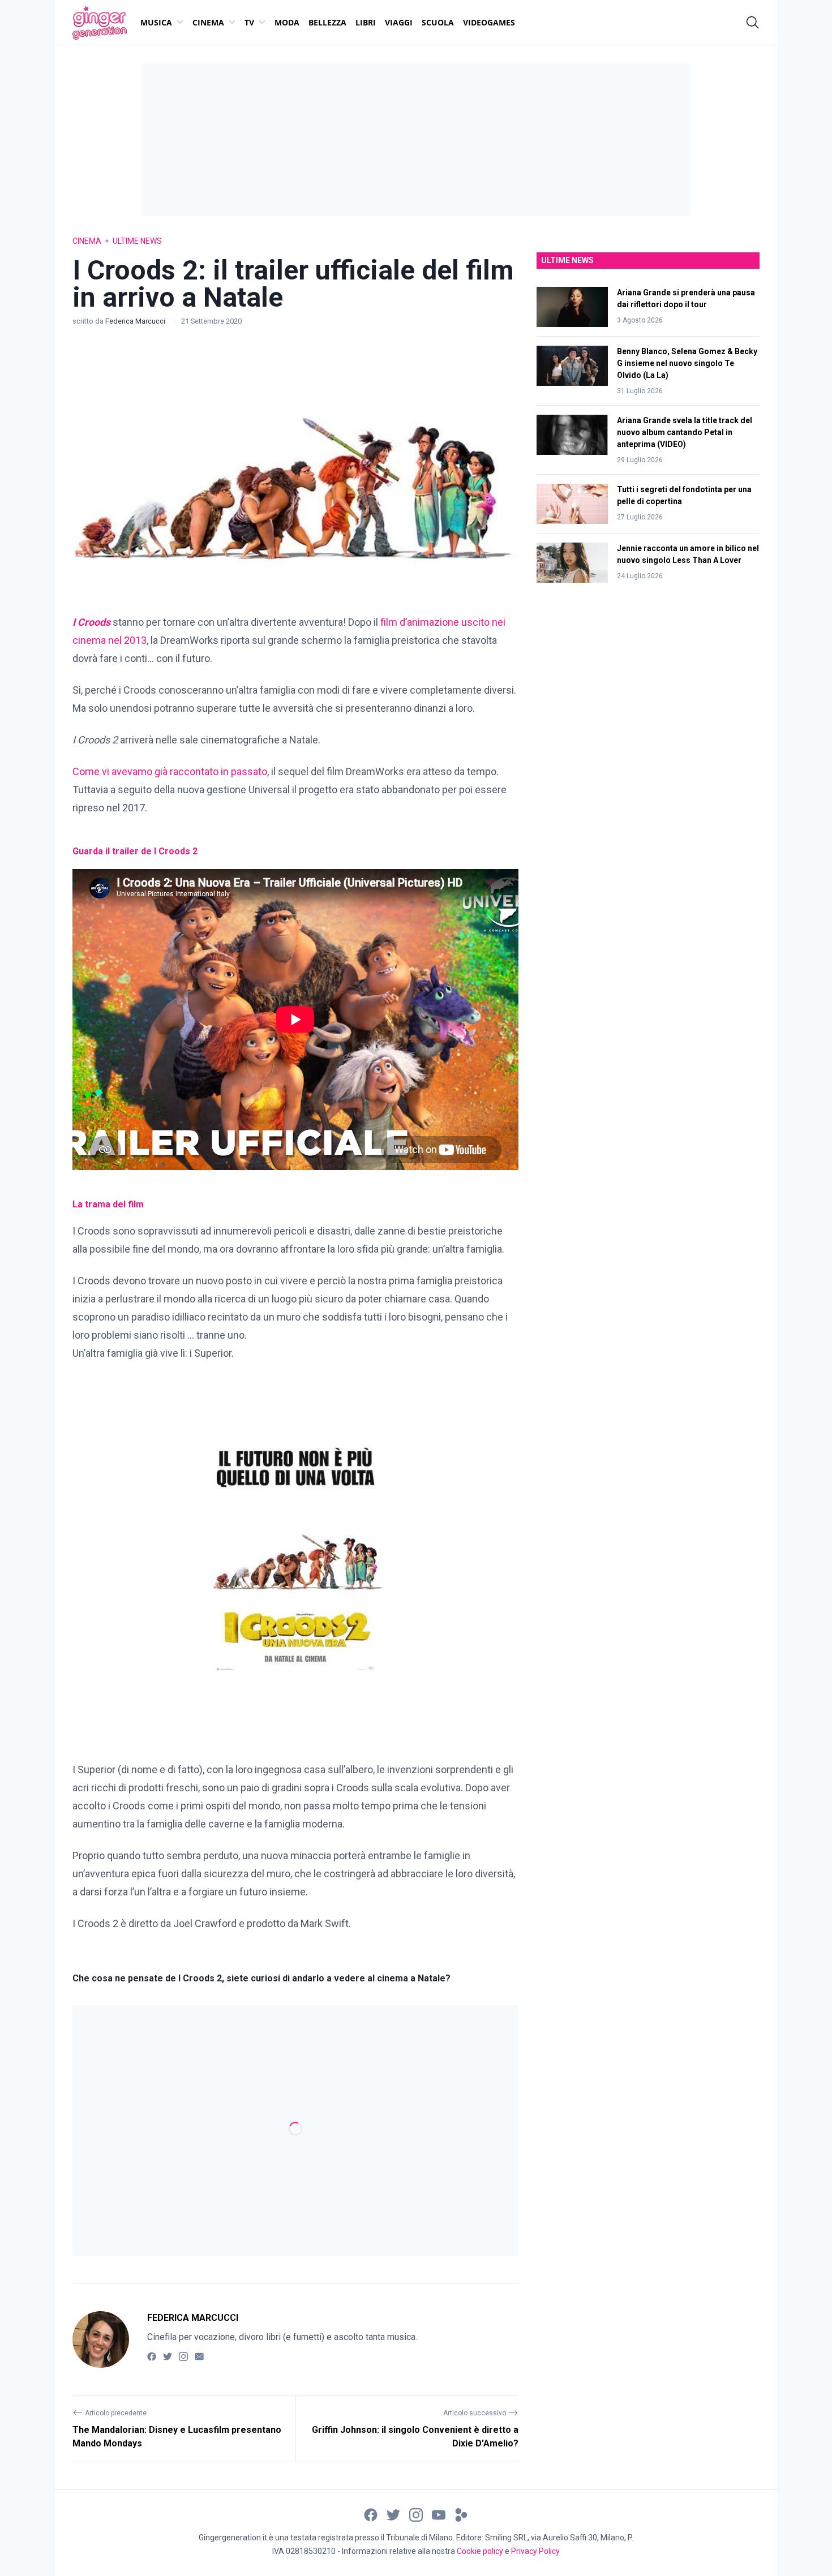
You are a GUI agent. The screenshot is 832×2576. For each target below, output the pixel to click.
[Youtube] (439, 2515)
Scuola (438, 22)
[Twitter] (168, 2356)
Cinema (208, 22)
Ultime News (137, 241)
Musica (156, 22)
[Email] (199, 2356)
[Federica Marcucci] (101, 2340)
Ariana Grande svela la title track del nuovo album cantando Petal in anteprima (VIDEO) (685, 432)
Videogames (489, 22)
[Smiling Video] (461, 2515)
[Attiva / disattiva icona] (753, 23)
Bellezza (327, 22)
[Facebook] (152, 2356)
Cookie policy (480, 2551)
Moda (287, 22)
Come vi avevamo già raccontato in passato (170, 771)
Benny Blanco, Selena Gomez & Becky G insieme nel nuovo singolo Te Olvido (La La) (687, 363)
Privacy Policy (535, 2551)
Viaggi (399, 22)
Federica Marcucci (136, 321)
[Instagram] (183, 2356)
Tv (249, 22)
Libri (366, 22)
